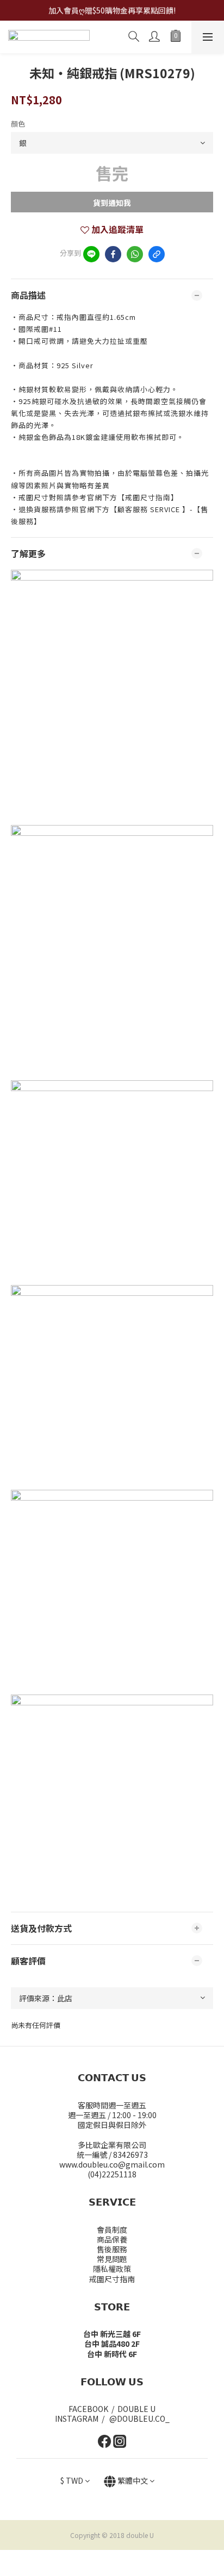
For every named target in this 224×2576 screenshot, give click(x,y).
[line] (91, 254)
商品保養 (112, 2239)
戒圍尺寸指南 (112, 2279)
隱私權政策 (112, 2269)
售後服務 (112, 2249)
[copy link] (157, 254)
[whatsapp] (135, 254)
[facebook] (113, 254)
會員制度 (112, 2229)
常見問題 (112, 2259)
